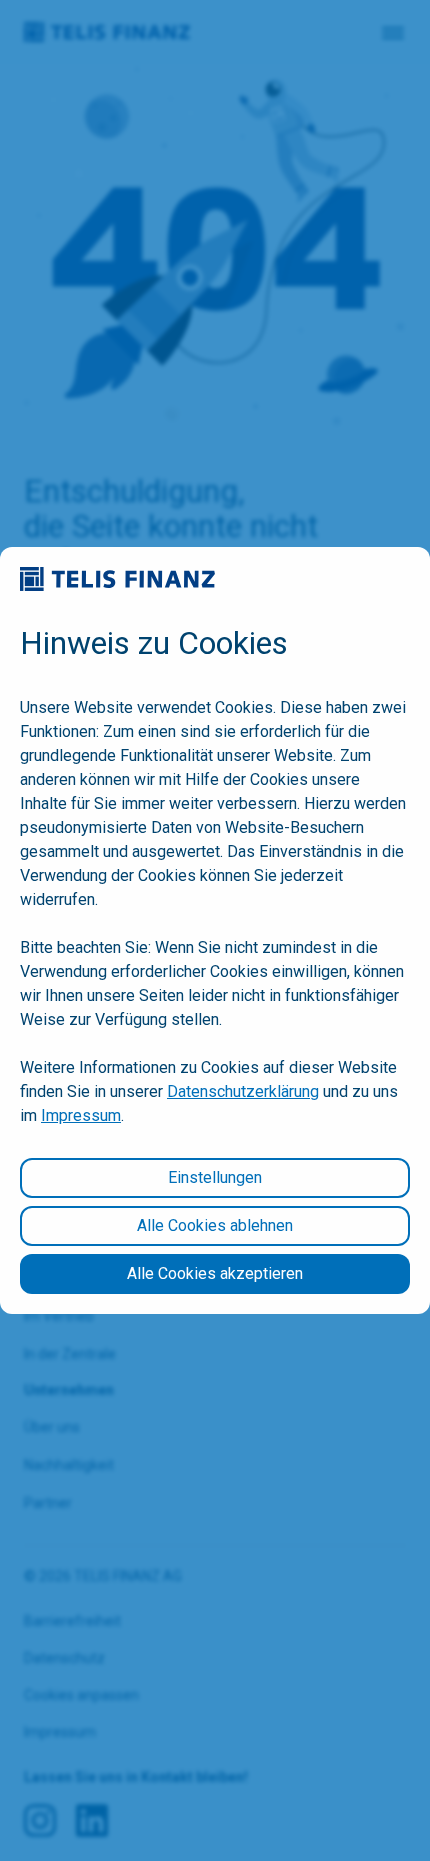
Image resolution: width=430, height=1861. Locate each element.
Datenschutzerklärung (243, 1091)
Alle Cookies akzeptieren (215, 1273)
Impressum (81, 1115)
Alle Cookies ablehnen (215, 1225)
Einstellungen (215, 1177)
